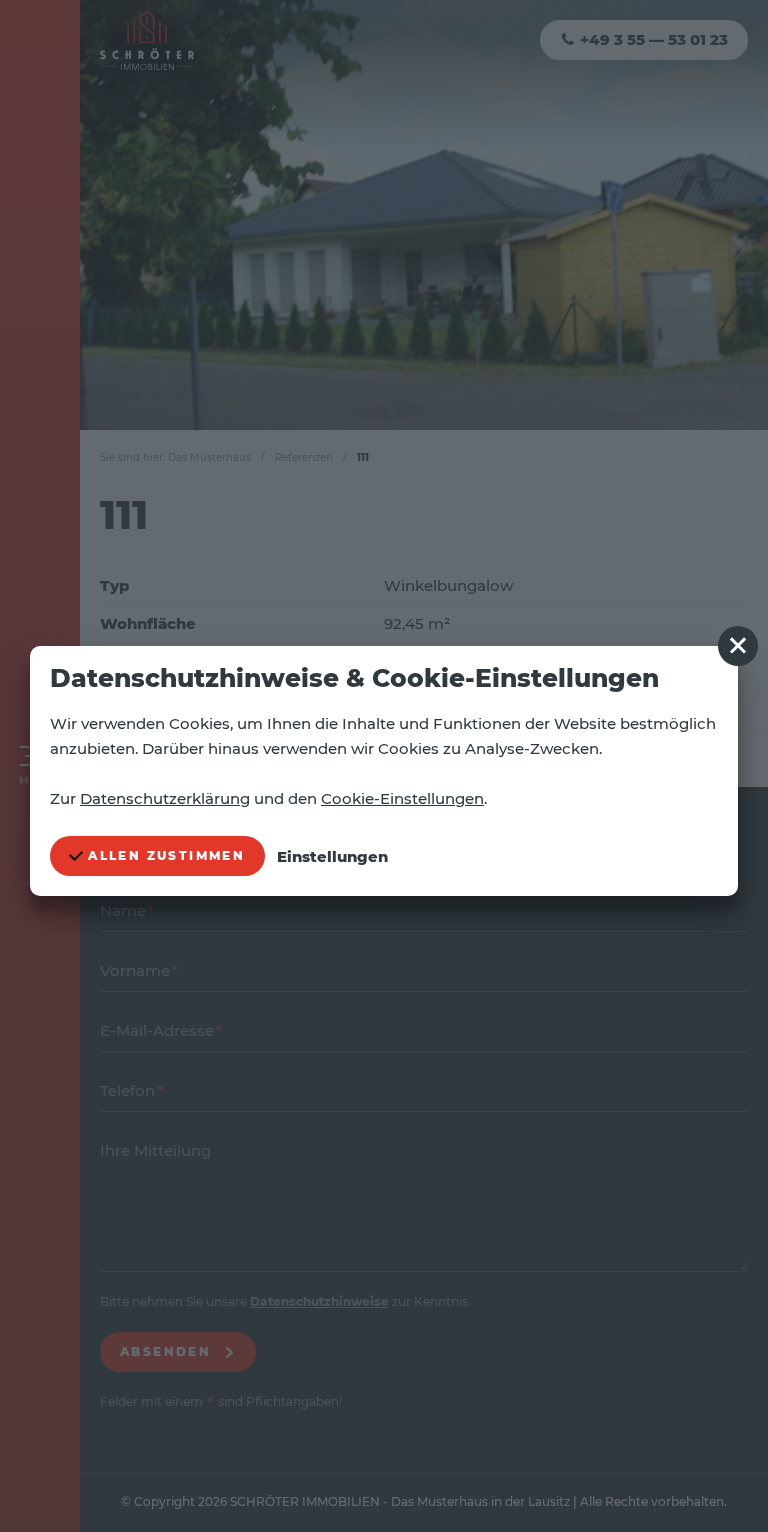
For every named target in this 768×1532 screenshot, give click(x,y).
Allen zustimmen (164, 855)
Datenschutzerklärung (165, 798)
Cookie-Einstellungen (402, 798)
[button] (738, 646)
